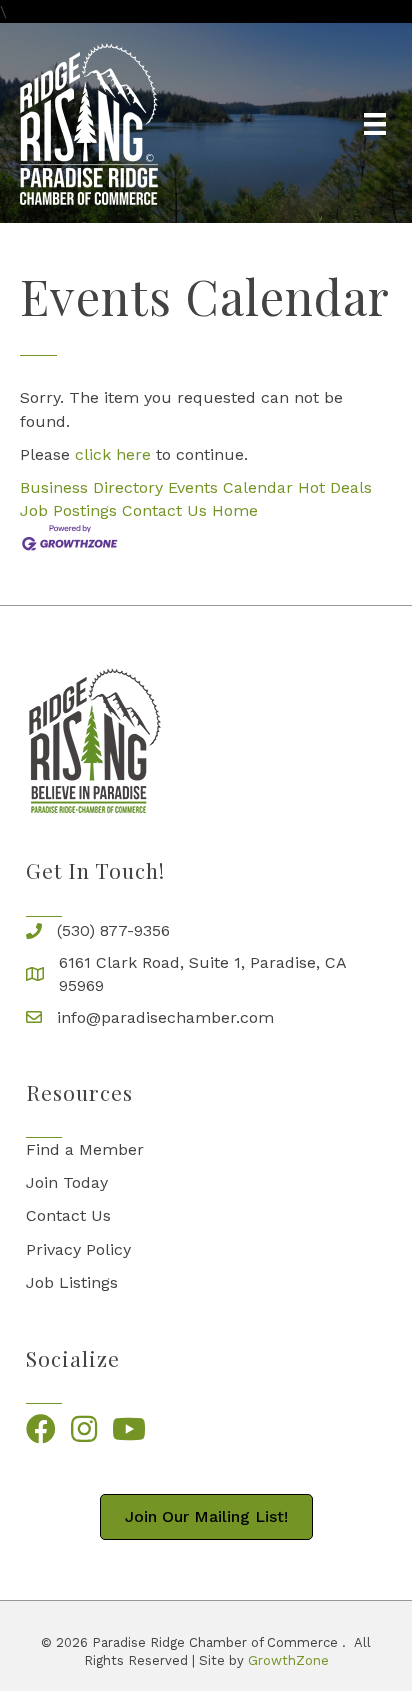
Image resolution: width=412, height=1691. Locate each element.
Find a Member (85, 1149)
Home (235, 510)
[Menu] (375, 124)
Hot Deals (335, 487)
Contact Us (164, 510)
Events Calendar (230, 487)
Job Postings (68, 510)
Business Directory (91, 487)
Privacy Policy (78, 1249)
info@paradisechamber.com (165, 1017)
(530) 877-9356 (113, 930)
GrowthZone (288, 1660)
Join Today (67, 1182)
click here (113, 454)
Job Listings (72, 1282)
